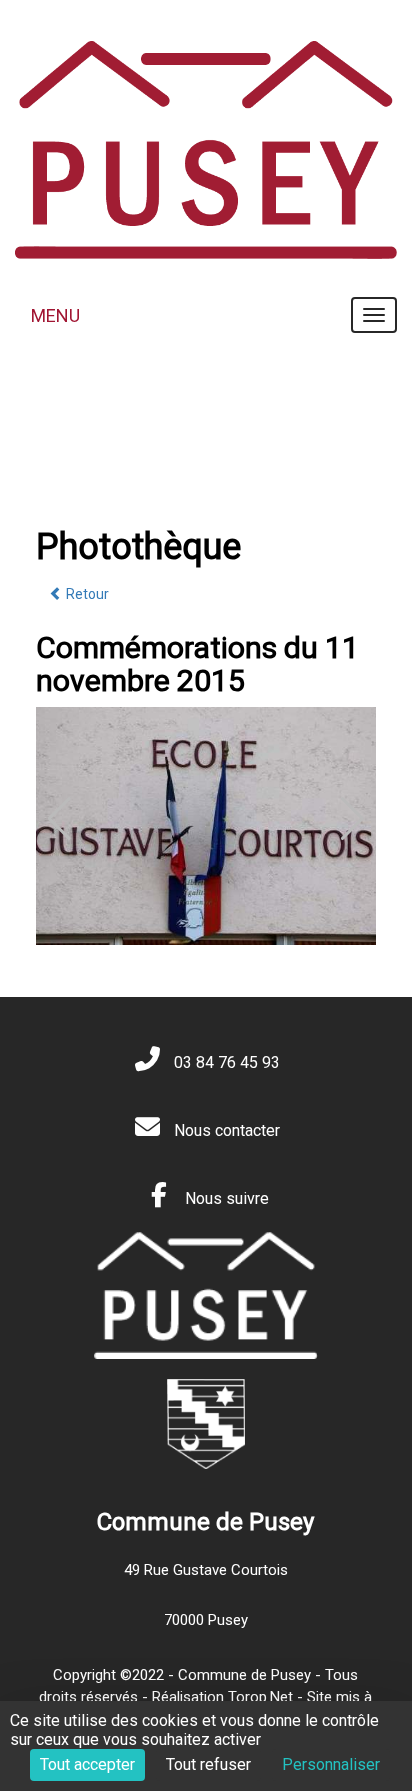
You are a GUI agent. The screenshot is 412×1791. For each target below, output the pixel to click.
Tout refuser (208, 1764)
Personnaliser (331, 1764)
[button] (352, 819)
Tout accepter (87, 1764)
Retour (86, 594)
